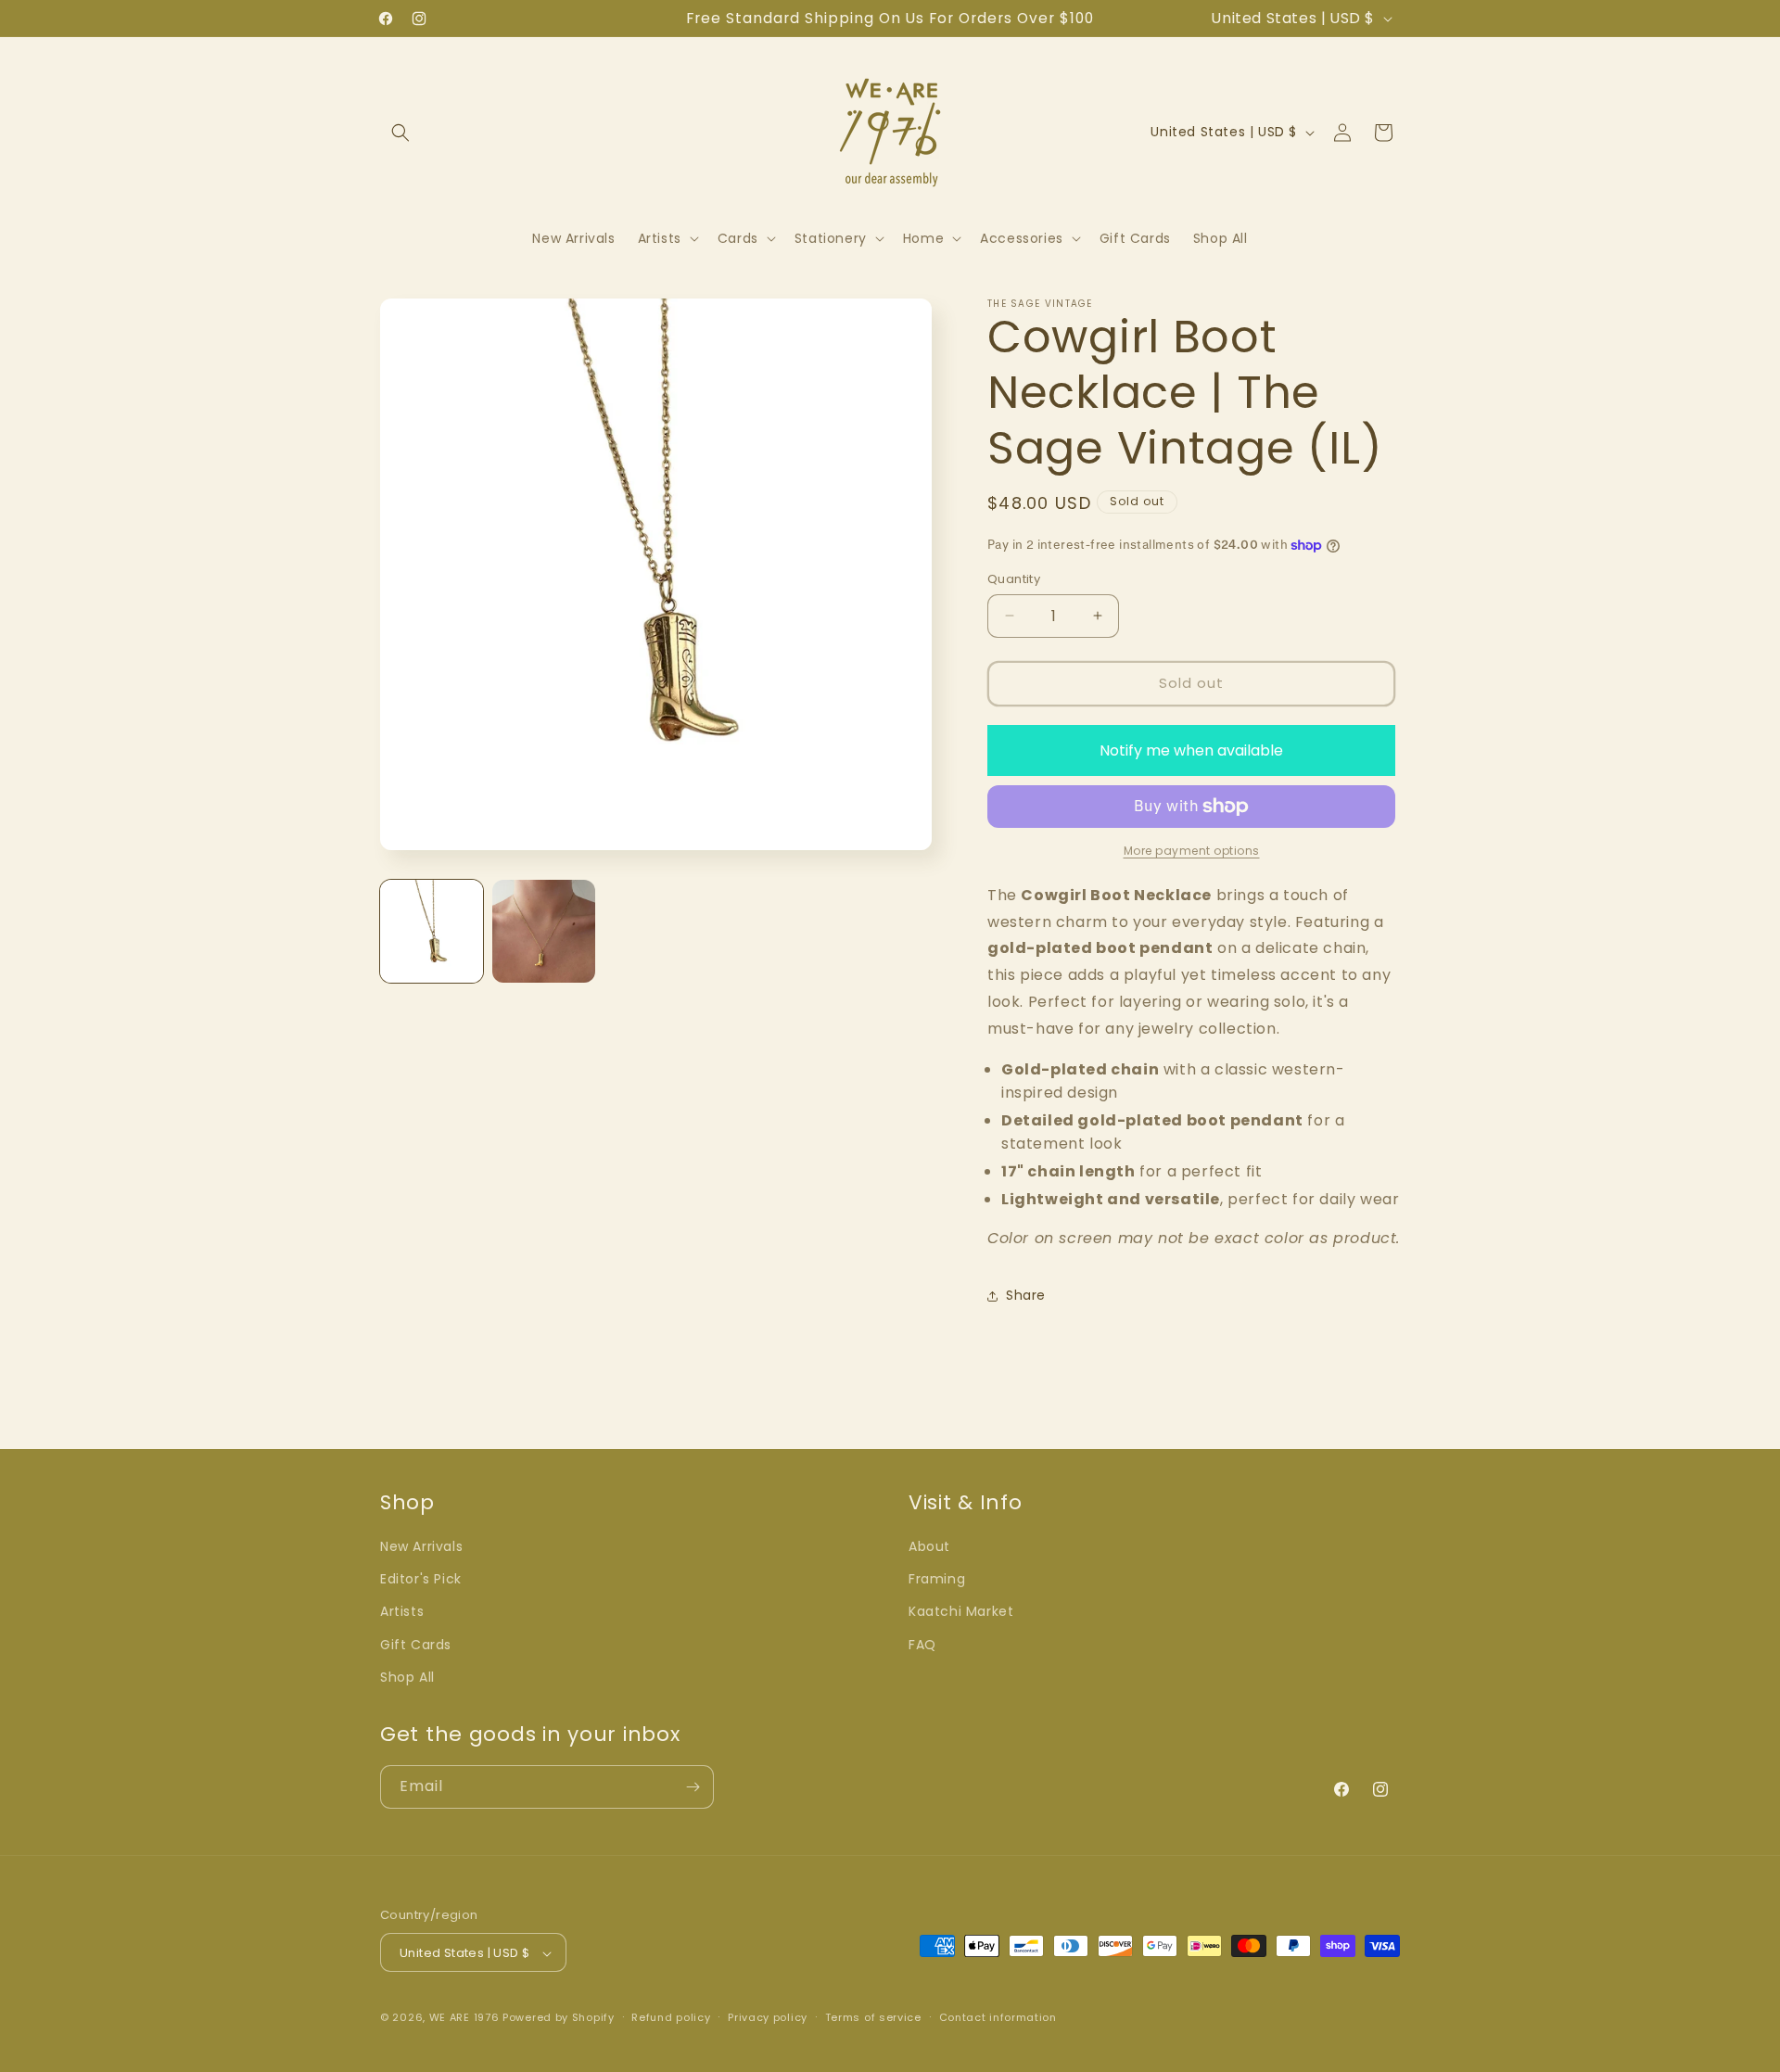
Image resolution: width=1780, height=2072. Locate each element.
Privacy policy (768, 2017)
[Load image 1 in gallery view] (432, 931)
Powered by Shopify (559, 2018)
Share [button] (1026, 1295)
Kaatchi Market (961, 1612)
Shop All (407, 1677)
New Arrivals (421, 1546)
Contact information (998, 2017)
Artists (402, 1612)
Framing (937, 1579)
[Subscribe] (693, 1787)
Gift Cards (416, 1645)
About (929, 1546)
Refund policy (671, 2017)
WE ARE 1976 (464, 2018)
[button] (400, 133)
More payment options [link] (1192, 851)
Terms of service (873, 2017)
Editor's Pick (421, 1579)
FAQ (922, 1645)
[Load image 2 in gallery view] (544, 931)
